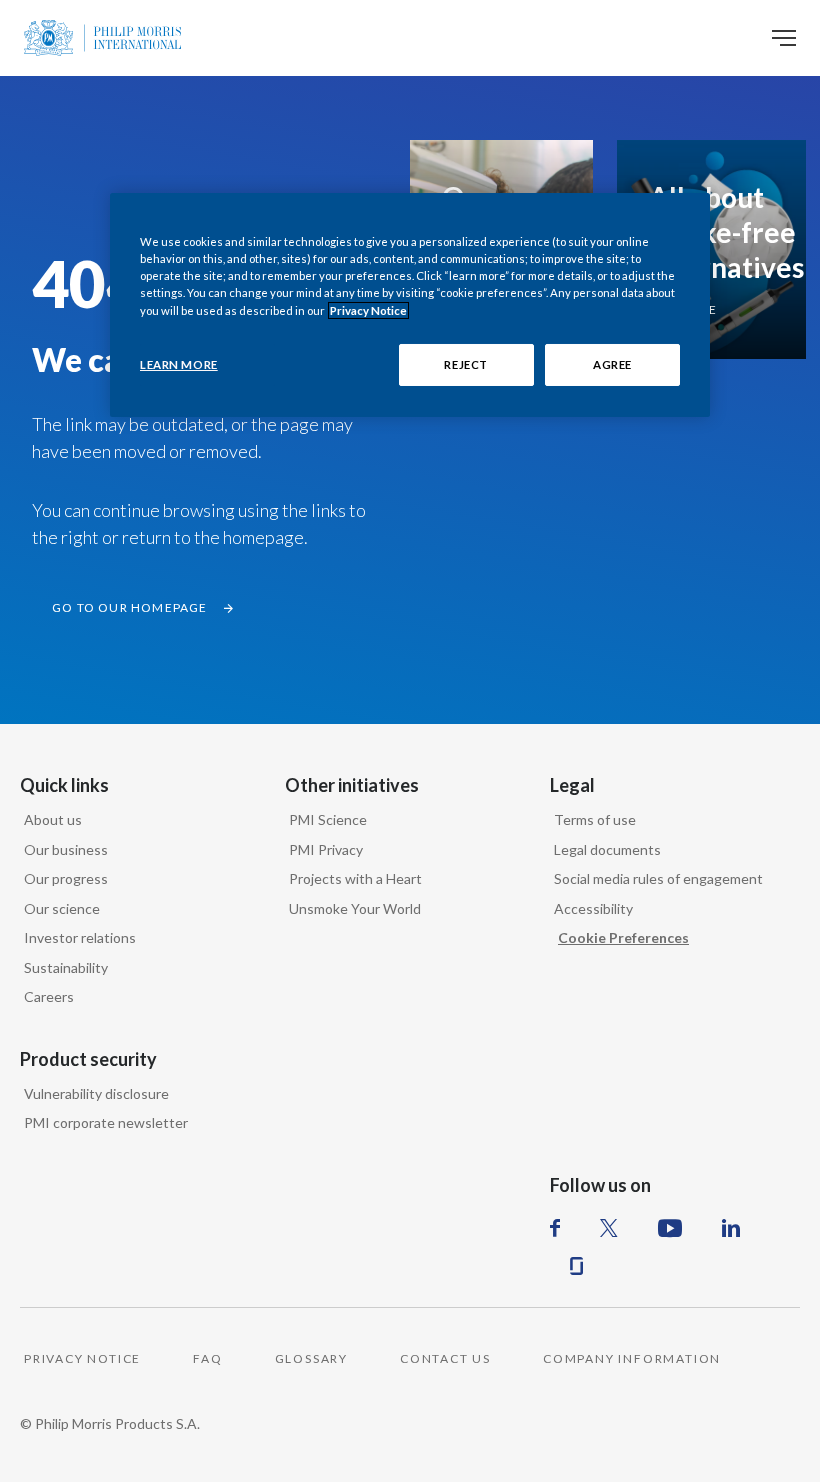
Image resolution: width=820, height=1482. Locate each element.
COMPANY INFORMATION (632, 1358)
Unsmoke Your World (355, 908)
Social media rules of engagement (658, 878)
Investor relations (80, 937)
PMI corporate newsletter (106, 1122)
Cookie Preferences (623, 937)
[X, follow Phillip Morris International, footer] (609, 1228)
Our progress (66, 878)
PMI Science (328, 819)
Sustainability (66, 967)
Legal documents (607, 849)
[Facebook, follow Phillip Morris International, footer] (555, 1228)
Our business (66, 849)
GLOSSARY (311, 1358)
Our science (62, 908)
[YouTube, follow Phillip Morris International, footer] (670, 1228)
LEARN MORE (179, 364)
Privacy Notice (368, 310)
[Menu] (784, 38)
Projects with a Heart (355, 878)
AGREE (612, 364)
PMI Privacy (326, 849)
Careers (49, 996)
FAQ (207, 1358)
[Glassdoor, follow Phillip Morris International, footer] (576, 1266)
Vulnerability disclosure (96, 1093)
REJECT (465, 364)
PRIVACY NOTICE (82, 1358)
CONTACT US (445, 1358)
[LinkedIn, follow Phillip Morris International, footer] (731, 1228)
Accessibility (593, 908)
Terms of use (595, 819)
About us (53, 819)
